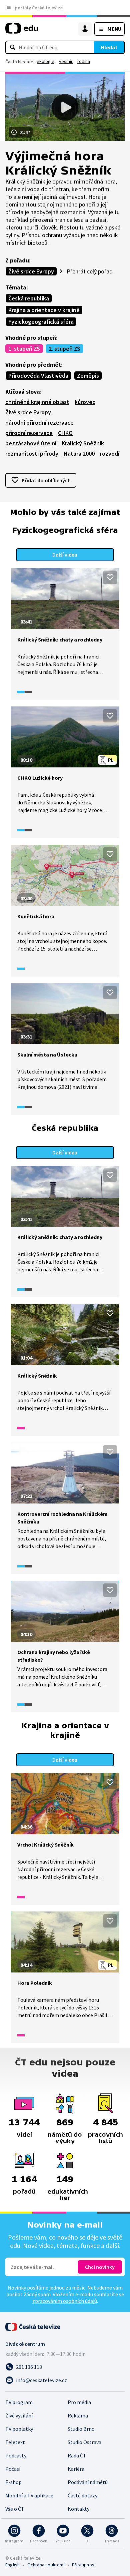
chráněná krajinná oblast (37, 402)
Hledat (109, 47)
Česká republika (29, 298)
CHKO (65, 433)
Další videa (65, 555)
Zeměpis (88, 376)
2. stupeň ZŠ (64, 349)
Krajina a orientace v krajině (44, 310)
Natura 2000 (79, 453)
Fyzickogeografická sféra (41, 322)
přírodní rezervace (29, 433)
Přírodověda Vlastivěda (38, 376)
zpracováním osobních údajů (65, 2301)
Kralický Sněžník (83, 443)
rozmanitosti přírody (32, 453)
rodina (84, 61)
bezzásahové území (31, 443)
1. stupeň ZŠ (24, 349)
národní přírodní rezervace (39, 423)
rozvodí (110, 453)
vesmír (66, 61)
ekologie (45, 61)
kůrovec (85, 402)
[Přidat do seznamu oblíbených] (110, 577)
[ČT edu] (22, 31)
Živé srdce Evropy (31, 271)
